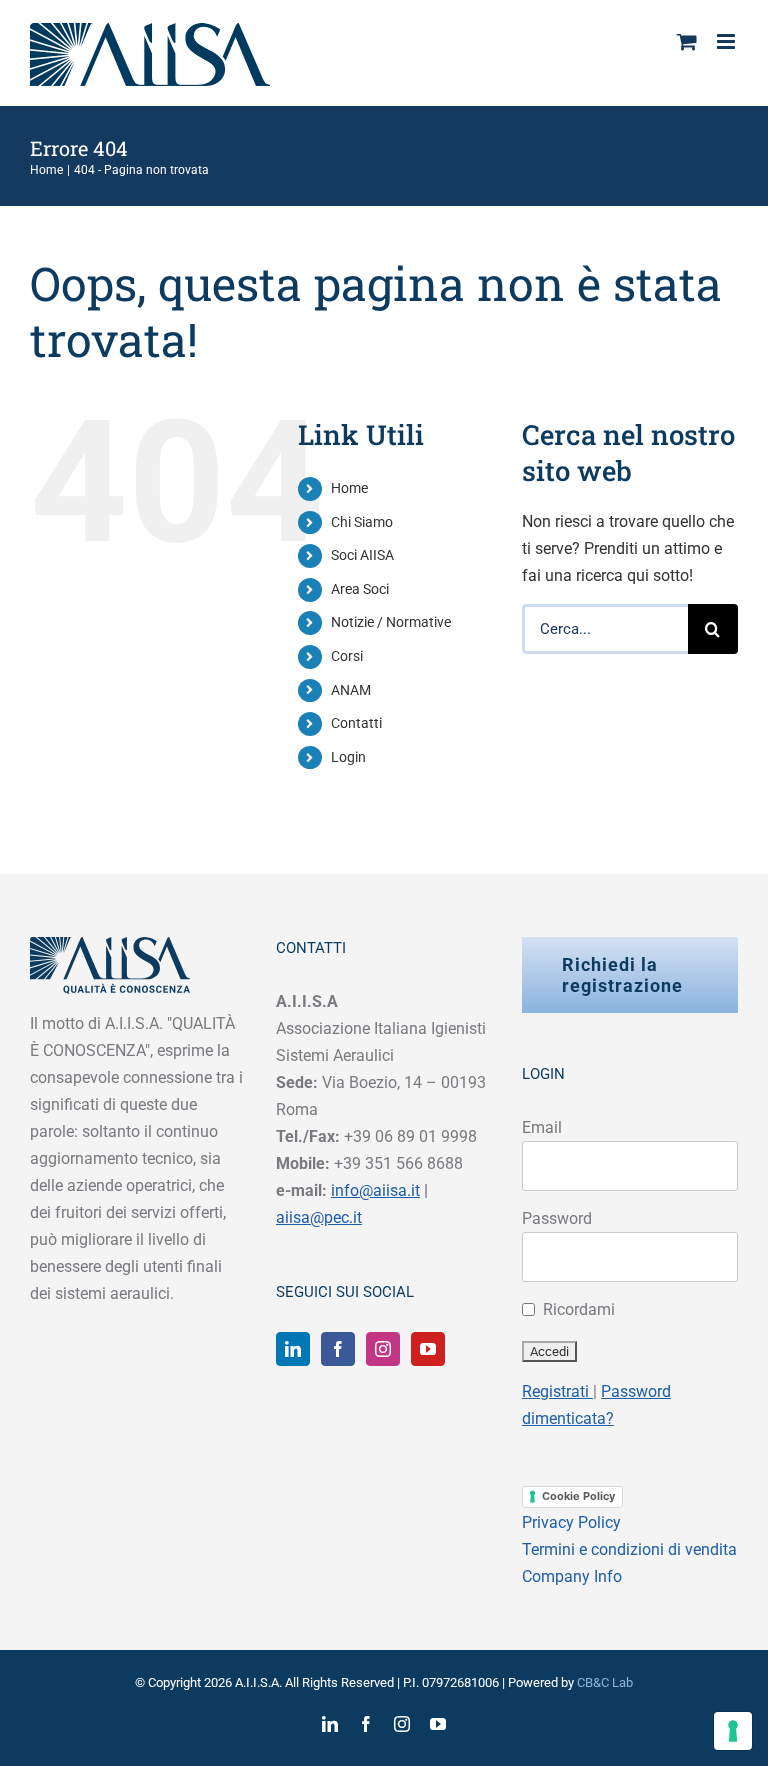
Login (348, 757)
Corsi (347, 656)
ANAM (351, 690)
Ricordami (579, 1309)
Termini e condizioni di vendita (629, 1549)
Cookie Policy (578, 1496)
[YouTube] (428, 1349)
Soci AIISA (362, 555)
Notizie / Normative (391, 622)
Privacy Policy (571, 1522)
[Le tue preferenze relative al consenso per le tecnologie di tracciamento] (733, 1731)
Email (542, 1127)
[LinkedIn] (293, 1349)
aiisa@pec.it (319, 1217)
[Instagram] (383, 1349)
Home (349, 488)
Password (557, 1218)
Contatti (356, 723)
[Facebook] (338, 1349)
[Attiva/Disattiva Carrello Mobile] (687, 41)
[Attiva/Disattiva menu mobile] (727, 41)
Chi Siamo (362, 522)
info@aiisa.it (375, 1190)
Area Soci (360, 589)
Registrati (557, 1391)
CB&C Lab (605, 1682)
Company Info (572, 1576)
